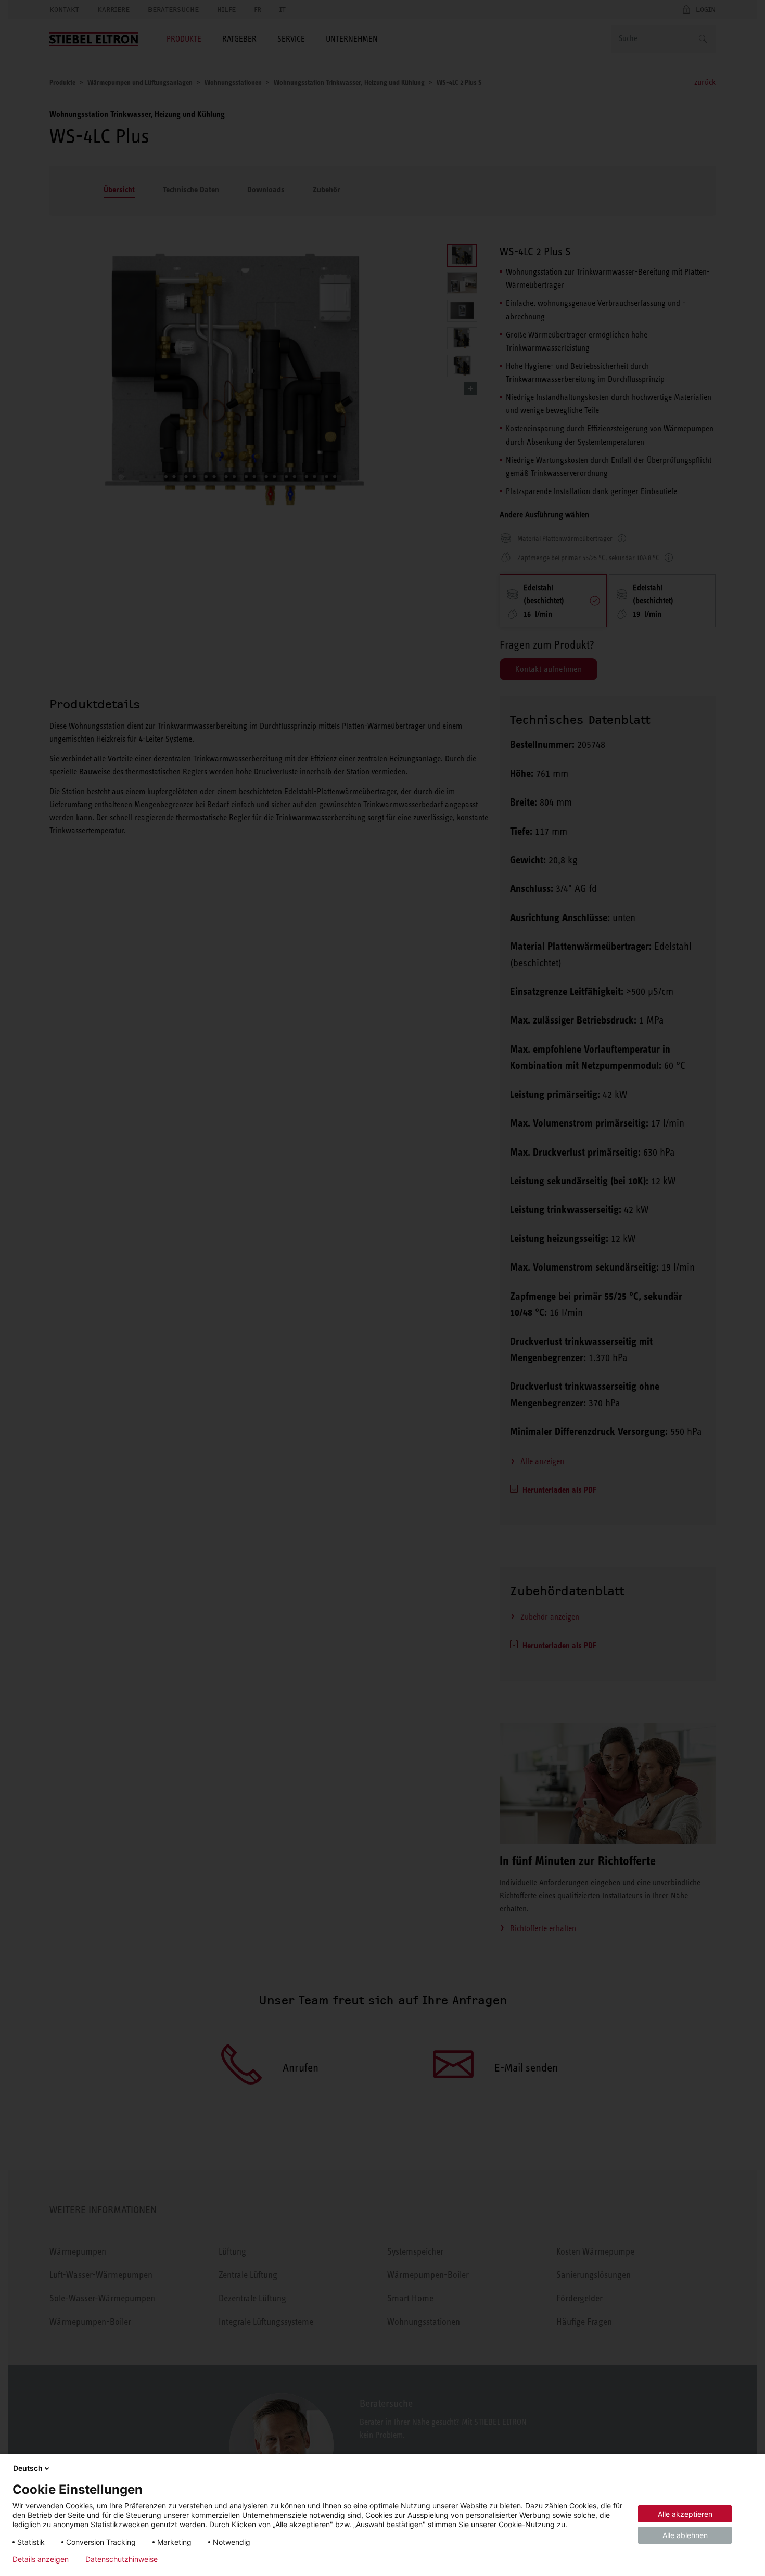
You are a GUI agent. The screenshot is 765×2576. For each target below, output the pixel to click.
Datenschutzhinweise (122, 2559)
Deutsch (28, 2468)
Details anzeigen (41, 2559)
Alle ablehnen (685, 2535)
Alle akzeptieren (685, 2514)
